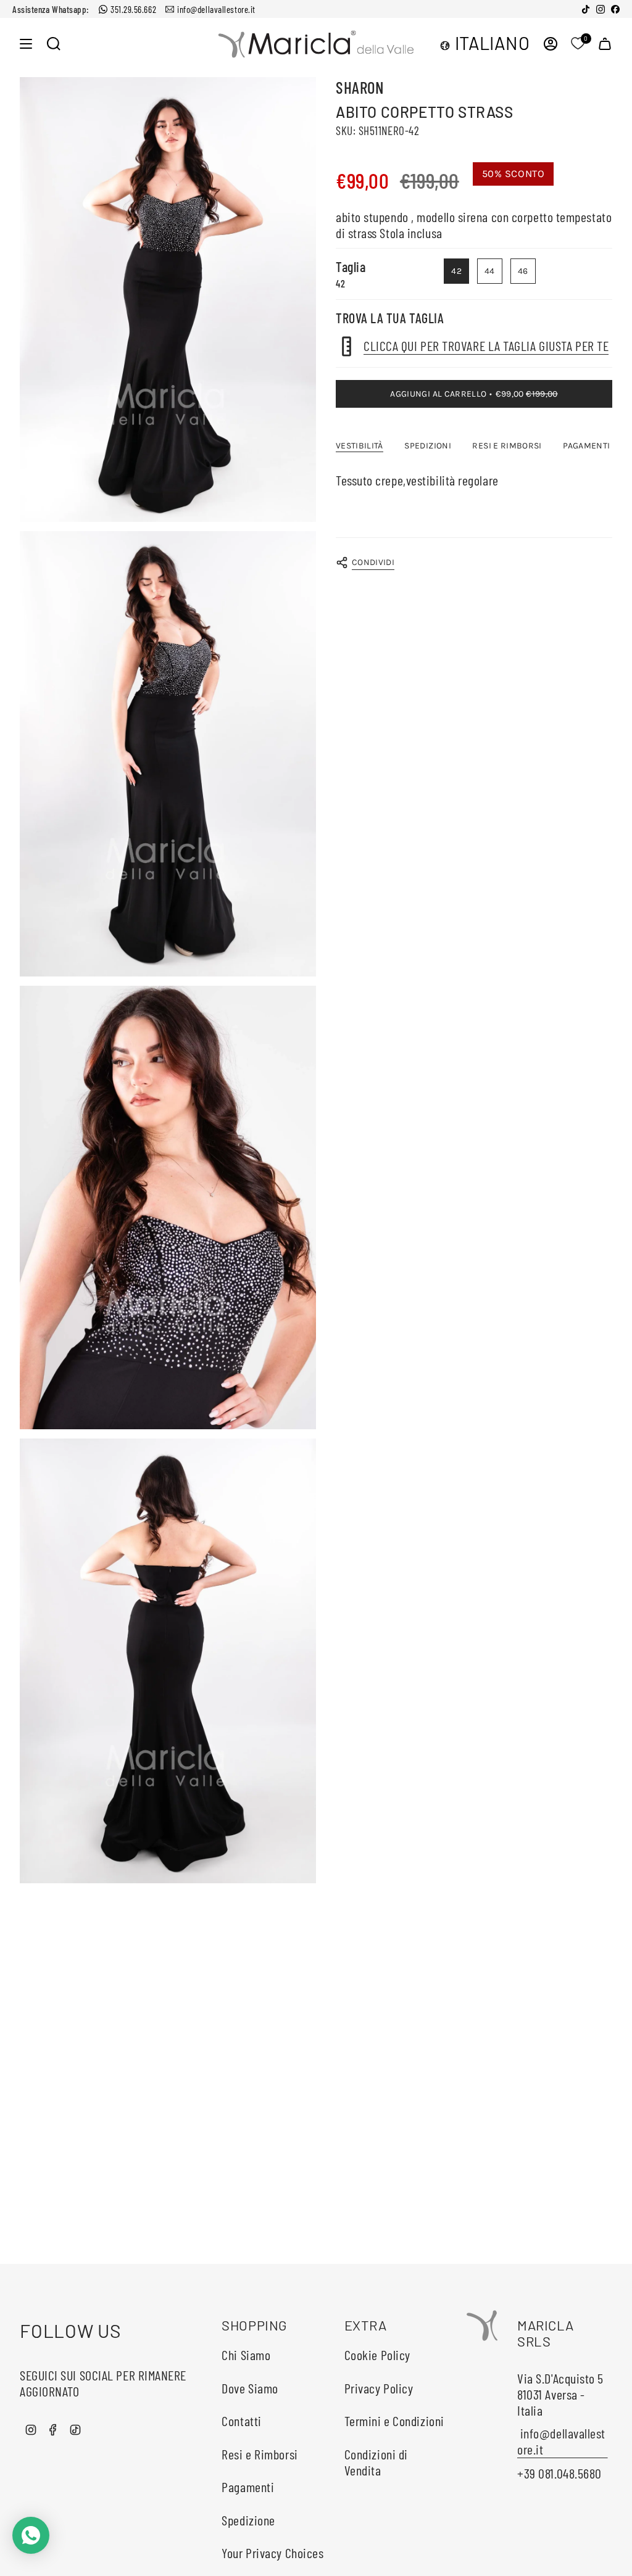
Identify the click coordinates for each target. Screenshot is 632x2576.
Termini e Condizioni (394, 2421)
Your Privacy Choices (272, 2553)
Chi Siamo (246, 2355)
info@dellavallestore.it (216, 9)
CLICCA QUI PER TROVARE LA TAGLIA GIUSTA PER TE (486, 345)
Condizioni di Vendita (376, 2462)
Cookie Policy (377, 2355)
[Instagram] (601, 9)
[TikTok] (586, 9)
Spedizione (248, 2520)
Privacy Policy (379, 2388)
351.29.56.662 (133, 9)
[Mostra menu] (26, 43)
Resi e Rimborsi (260, 2454)
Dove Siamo (250, 2388)
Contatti (241, 2421)
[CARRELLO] (605, 43)
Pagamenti (248, 2487)
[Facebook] (615, 9)
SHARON (360, 87)
